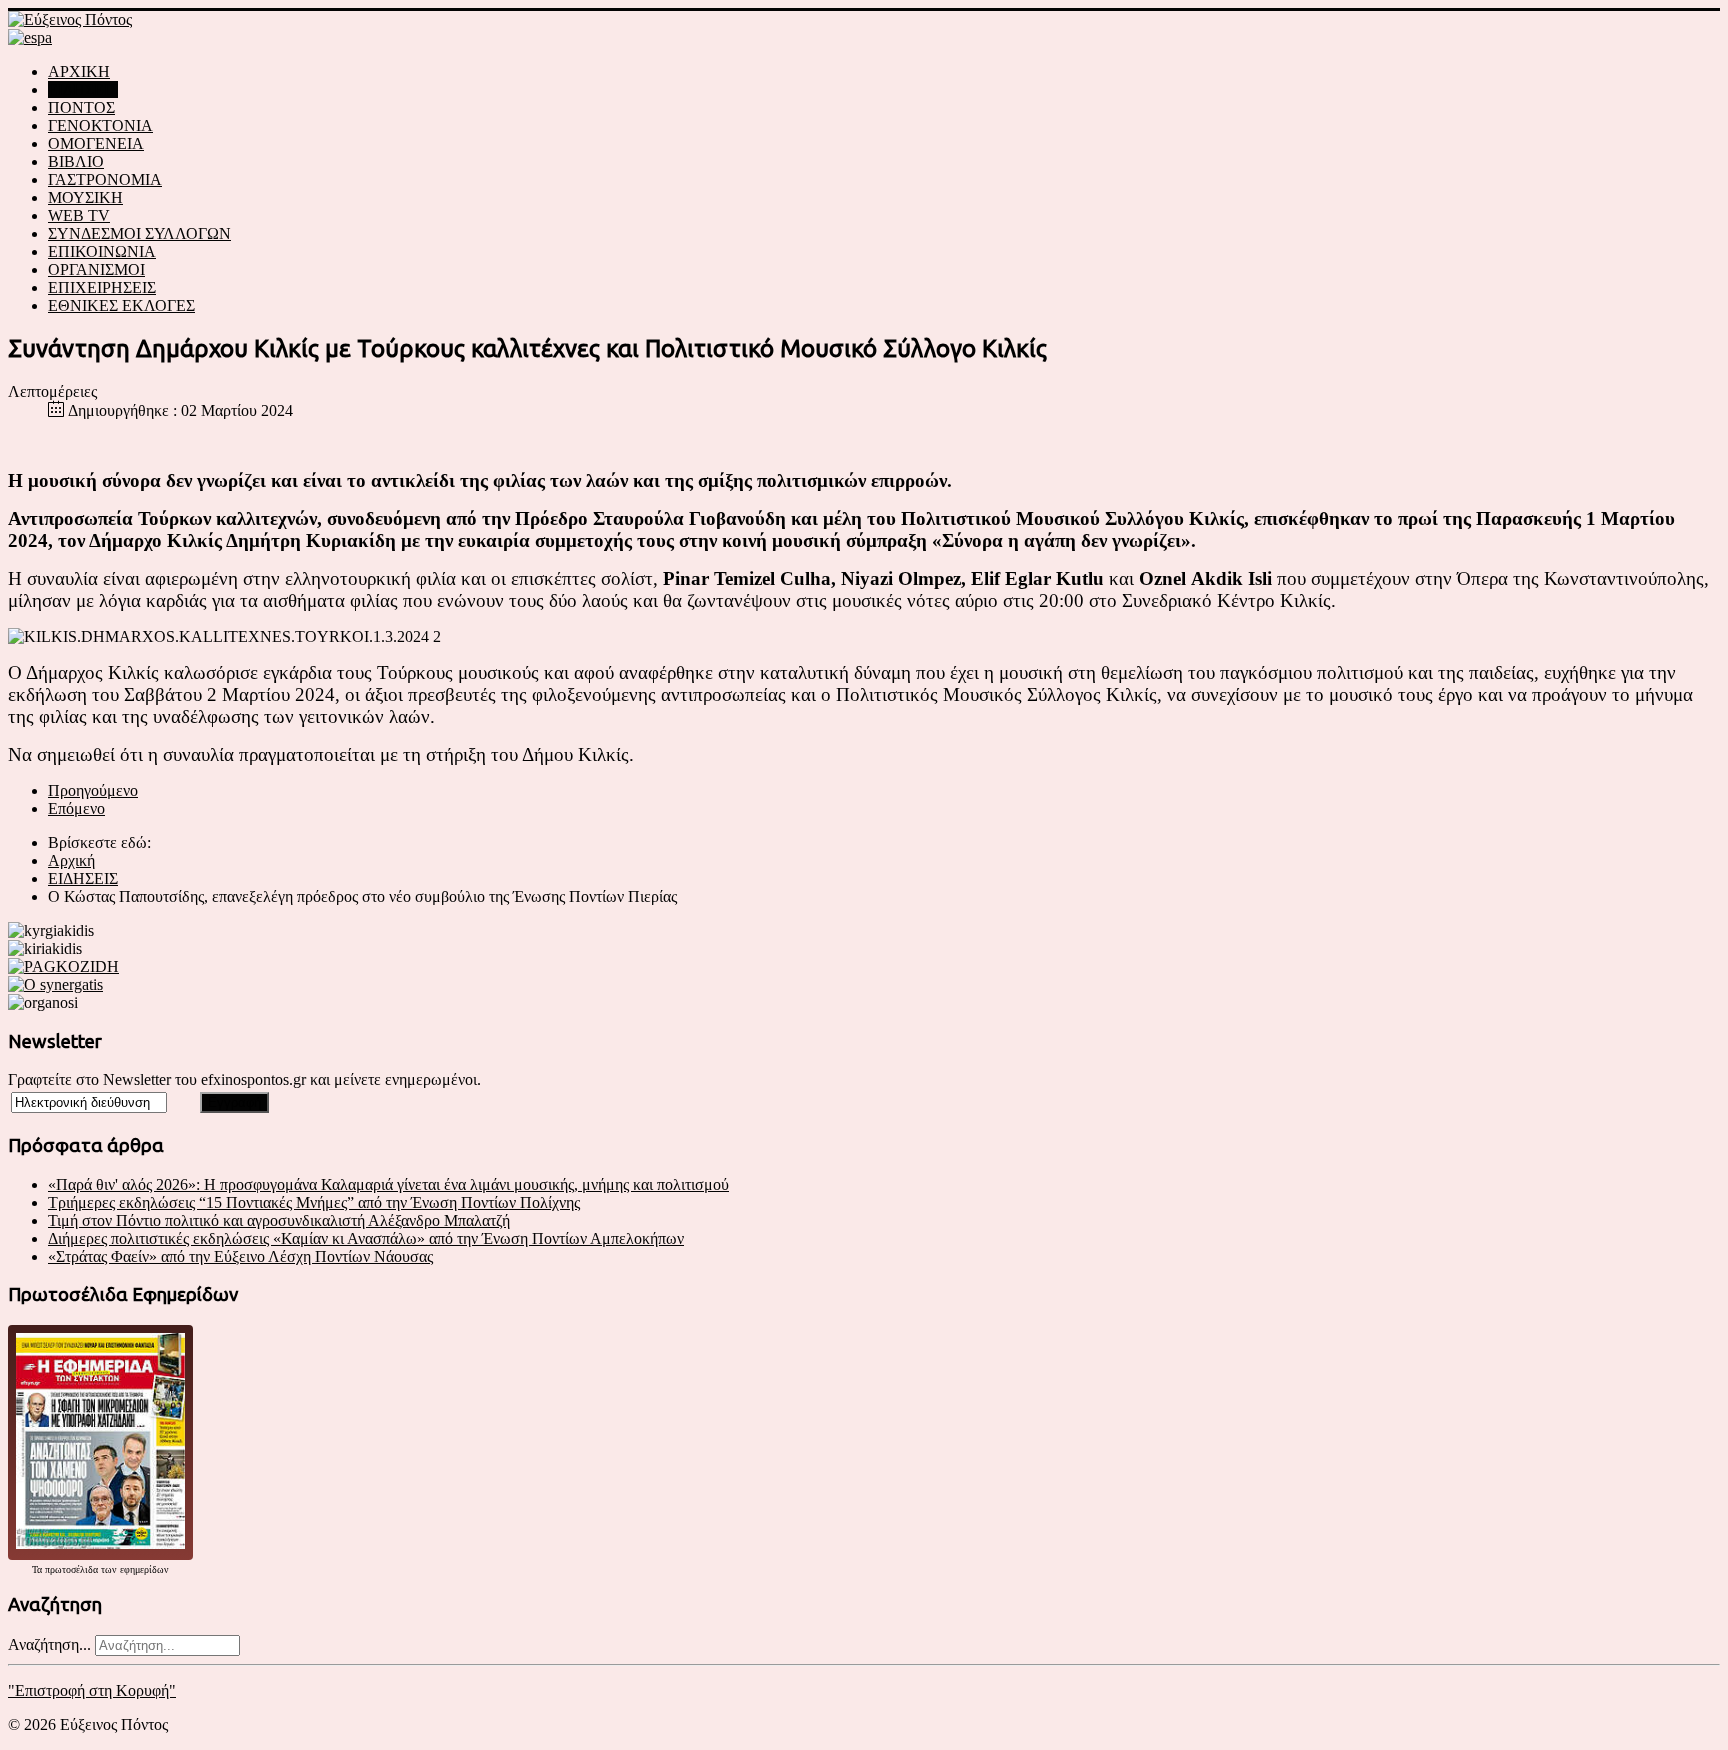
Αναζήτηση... (49, 1644)
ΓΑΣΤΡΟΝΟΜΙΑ (105, 179)
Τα (38, 1569)
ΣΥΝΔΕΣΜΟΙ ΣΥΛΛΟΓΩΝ (139, 233)
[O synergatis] (55, 984)
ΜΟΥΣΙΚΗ (85, 197)
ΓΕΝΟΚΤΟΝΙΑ (100, 125)
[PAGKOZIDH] (63, 966)
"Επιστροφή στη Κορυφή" (92, 1690)
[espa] (30, 37)
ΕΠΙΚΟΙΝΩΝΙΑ (102, 251)
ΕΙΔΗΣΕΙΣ (83, 89)
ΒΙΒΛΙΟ (76, 161)
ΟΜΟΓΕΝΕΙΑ (96, 143)
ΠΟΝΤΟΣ (81, 107)
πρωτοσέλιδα (71, 1569)
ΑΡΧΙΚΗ (79, 71)
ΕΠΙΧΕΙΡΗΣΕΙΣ (102, 287)
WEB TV (79, 215)
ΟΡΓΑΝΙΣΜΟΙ (96, 269)
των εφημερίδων (133, 1569)
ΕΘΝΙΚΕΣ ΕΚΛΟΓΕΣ (121, 305)
